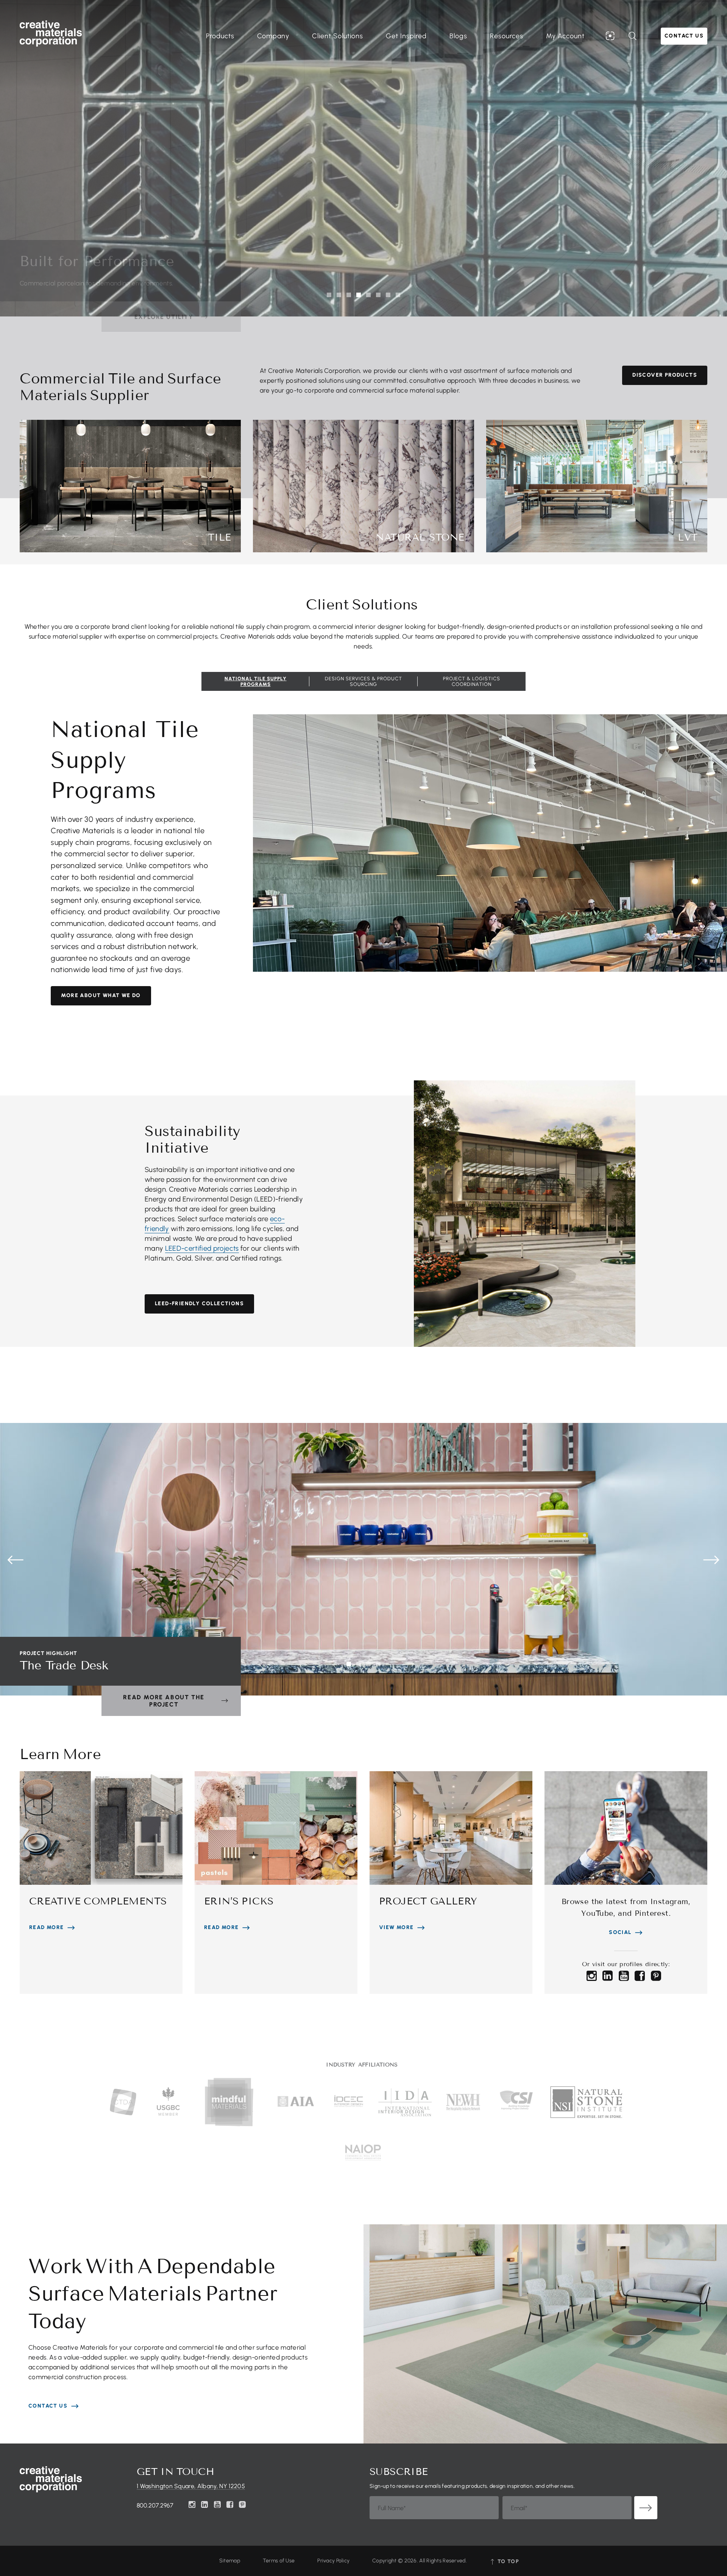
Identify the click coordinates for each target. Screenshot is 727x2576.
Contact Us (684, 36)
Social (620, 1932)
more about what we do (101, 995)
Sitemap (230, 2561)
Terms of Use (279, 2561)
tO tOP (507, 2561)
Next (711, 1560)
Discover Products (665, 375)
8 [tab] (398, 295)
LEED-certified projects (202, 1248)
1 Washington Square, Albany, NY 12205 (191, 2486)
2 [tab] (339, 295)
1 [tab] (329, 295)
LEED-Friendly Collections (199, 1304)
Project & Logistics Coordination (472, 681)
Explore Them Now (164, 317)
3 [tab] (349, 295)
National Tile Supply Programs (256, 681)
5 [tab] (368, 295)
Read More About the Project (164, 1701)
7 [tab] (388, 295)
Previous (16, 1560)
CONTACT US (48, 2406)
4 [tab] (359, 295)
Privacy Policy (333, 2561)
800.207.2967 (155, 2505)
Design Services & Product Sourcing (363, 681)
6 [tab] (378, 295)
